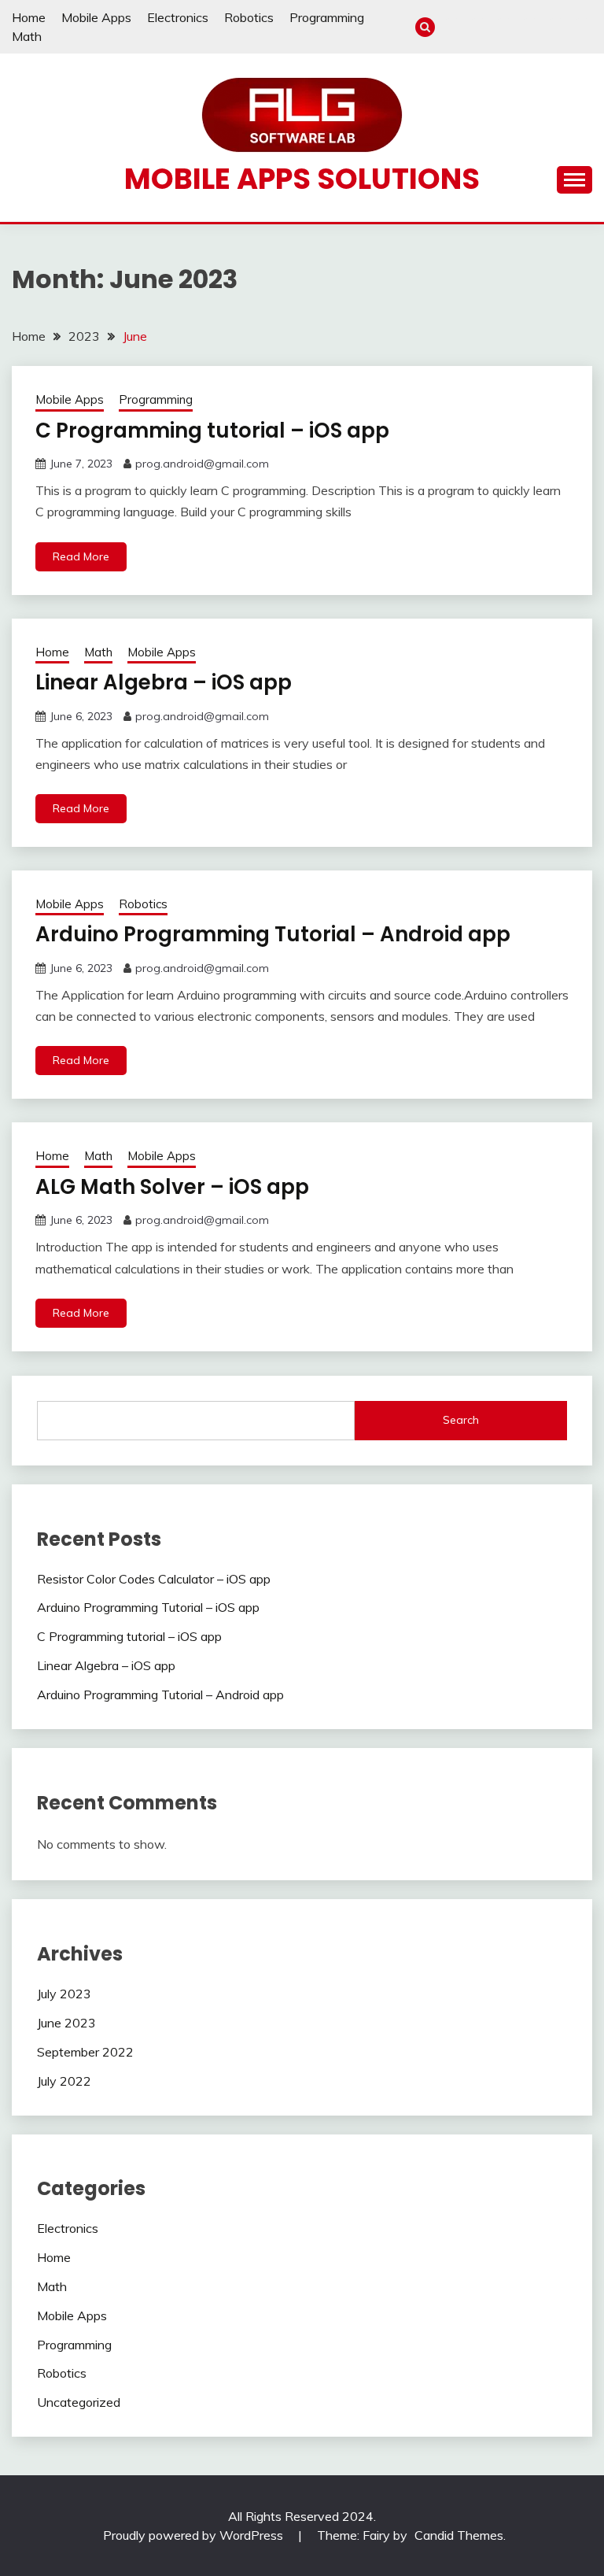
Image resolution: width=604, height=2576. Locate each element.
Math (27, 36)
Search (461, 1420)
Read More (81, 556)
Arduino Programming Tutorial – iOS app (148, 1607)
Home (29, 17)
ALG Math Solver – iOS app (172, 1187)
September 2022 (85, 2052)
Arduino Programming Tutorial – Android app (273, 934)
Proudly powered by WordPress (195, 2535)
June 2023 (66, 2023)
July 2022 (64, 2081)
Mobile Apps (96, 17)
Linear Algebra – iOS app (164, 682)
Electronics (178, 17)
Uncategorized (79, 2402)
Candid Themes (459, 2535)
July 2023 (64, 1994)
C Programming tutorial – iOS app (212, 431)
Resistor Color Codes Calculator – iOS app (154, 1579)
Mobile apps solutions (302, 179)
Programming (327, 17)
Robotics (249, 17)
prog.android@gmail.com (202, 464)
